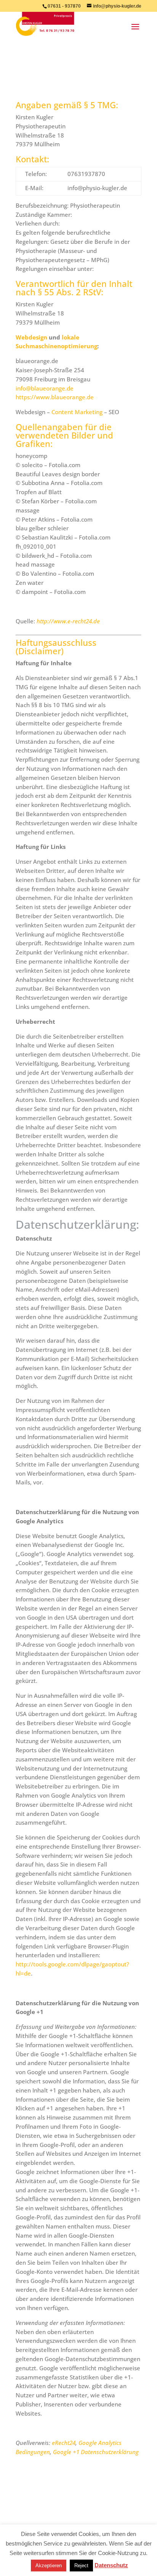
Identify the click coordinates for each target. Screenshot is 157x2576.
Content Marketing (77, 412)
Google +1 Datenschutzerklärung (96, 2452)
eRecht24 (64, 2443)
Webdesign (31, 337)
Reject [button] (81, 2566)
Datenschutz (111, 2565)
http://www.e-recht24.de (68, 621)
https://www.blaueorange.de (55, 397)
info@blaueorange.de (45, 388)
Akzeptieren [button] (49, 2566)
